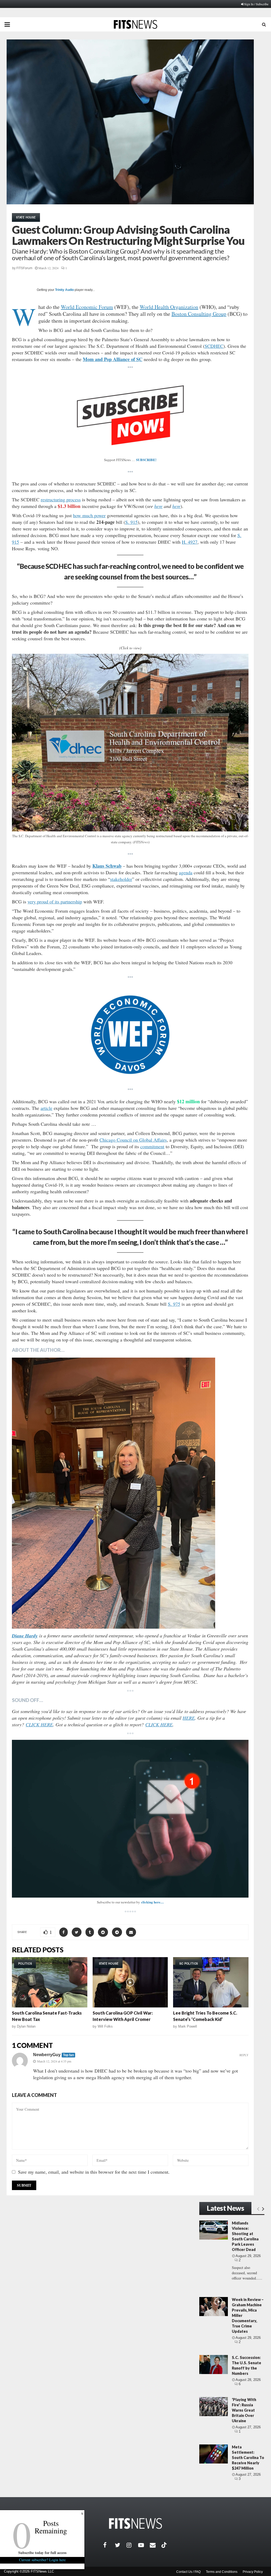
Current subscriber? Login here (42, 2560)
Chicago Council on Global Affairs (133, 1140)
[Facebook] (109, 2545)
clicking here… (152, 1902)
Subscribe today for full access (42, 2553)
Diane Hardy (25, 1636)
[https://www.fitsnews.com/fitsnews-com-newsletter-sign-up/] (130, 1819)
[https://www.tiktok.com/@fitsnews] (165, 2545)
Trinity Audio (64, 290)
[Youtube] (144, 2545)
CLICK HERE (39, 1724)
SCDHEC (214, 346)
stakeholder (121, 879)
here (158, 506)
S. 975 (174, 1304)
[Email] (156, 2545)
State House (26, 217)
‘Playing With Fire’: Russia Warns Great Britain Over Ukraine (244, 2410)
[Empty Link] (258, 2209)
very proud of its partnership (55, 902)
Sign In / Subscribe (256, 4)
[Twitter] (121, 2545)
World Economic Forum (87, 307)
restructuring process (61, 499)
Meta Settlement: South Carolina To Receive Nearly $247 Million (248, 2458)
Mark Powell (188, 2026)
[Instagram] (132, 2545)
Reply (244, 2055)
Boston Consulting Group (199, 314)
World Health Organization (169, 307)
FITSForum (24, 268)
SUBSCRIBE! (146, 460)
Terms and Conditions (222, 2572)
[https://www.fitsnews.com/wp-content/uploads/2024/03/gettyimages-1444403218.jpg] (130, 1035)
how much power (89, 515)
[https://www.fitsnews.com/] (135, 2523)
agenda (186, 872)
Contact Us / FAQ (188, 2572)
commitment (152, 1146)
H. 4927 (190, 542)
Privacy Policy (253, 2572)
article (46, 1108)
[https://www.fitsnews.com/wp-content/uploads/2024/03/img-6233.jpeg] (130, 743)
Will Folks (105, 2026)
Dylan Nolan (26, 2026)
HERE (189, 1718)
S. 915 (131, 522)
